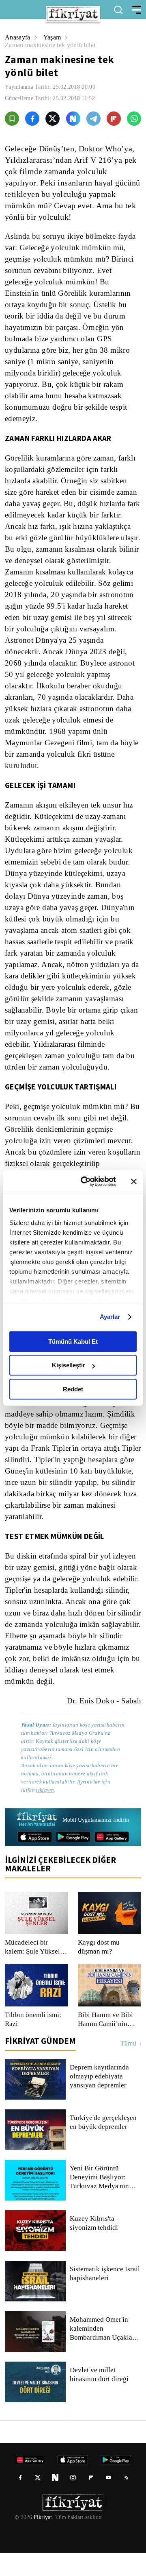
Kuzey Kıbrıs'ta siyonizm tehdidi (105, 2246)
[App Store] (35, 1860)
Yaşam (53, 37)
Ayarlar (110, 1317)
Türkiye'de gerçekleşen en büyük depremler (104, 2145)
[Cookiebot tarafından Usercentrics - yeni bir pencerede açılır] (86, 1181)
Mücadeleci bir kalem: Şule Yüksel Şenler (32, 1970)
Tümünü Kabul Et (73, 1341)
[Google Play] (73, 1860)
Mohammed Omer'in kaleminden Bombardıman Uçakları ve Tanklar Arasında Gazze (104, 2351)
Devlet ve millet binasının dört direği (100, 2397)
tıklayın (46, 1813)
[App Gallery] (112, 1860)
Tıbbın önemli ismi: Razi (33, 2042)
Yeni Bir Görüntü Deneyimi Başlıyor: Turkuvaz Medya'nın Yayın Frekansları (100, 2200)
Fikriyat (42, 2540)
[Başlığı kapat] (134, 1181)
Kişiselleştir (69, 1365)
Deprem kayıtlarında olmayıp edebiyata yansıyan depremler (100, 2099)
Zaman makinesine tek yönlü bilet (53, 45)
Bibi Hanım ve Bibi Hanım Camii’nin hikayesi (104, 2042)
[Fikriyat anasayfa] (36, 1843)
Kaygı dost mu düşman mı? (98, 1970)
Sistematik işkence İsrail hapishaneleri (105, 2297)
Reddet (73, 1389)
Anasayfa (18, 37)
